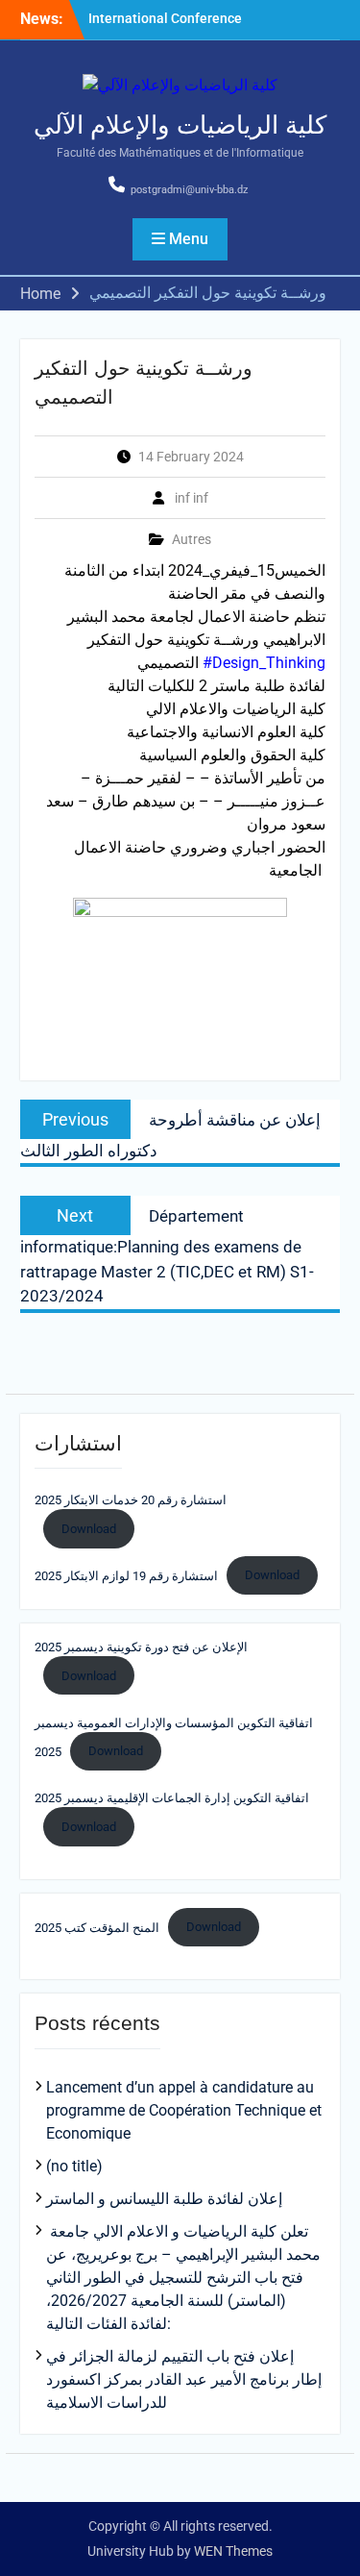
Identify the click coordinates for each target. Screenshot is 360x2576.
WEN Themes (233, 2551)
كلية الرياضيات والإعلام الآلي (180, 125)
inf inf (192, 498)
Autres (192, 539)
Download (89, 1529)
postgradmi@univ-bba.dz (189, 190)
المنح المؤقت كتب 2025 (97, 1927)
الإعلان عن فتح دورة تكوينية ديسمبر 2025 (141, 1647)
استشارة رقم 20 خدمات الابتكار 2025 (131, 1500)
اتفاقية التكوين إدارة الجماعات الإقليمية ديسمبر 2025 (172, 1798)
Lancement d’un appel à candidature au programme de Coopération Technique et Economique (184, 2110)
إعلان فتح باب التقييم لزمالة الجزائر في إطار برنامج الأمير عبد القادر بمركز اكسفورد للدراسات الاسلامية (184, 2379)
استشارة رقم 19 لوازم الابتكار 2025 (126, 1575)
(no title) (74, 2166)
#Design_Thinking (264, 663)
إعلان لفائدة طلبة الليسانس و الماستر (164, 2199)
